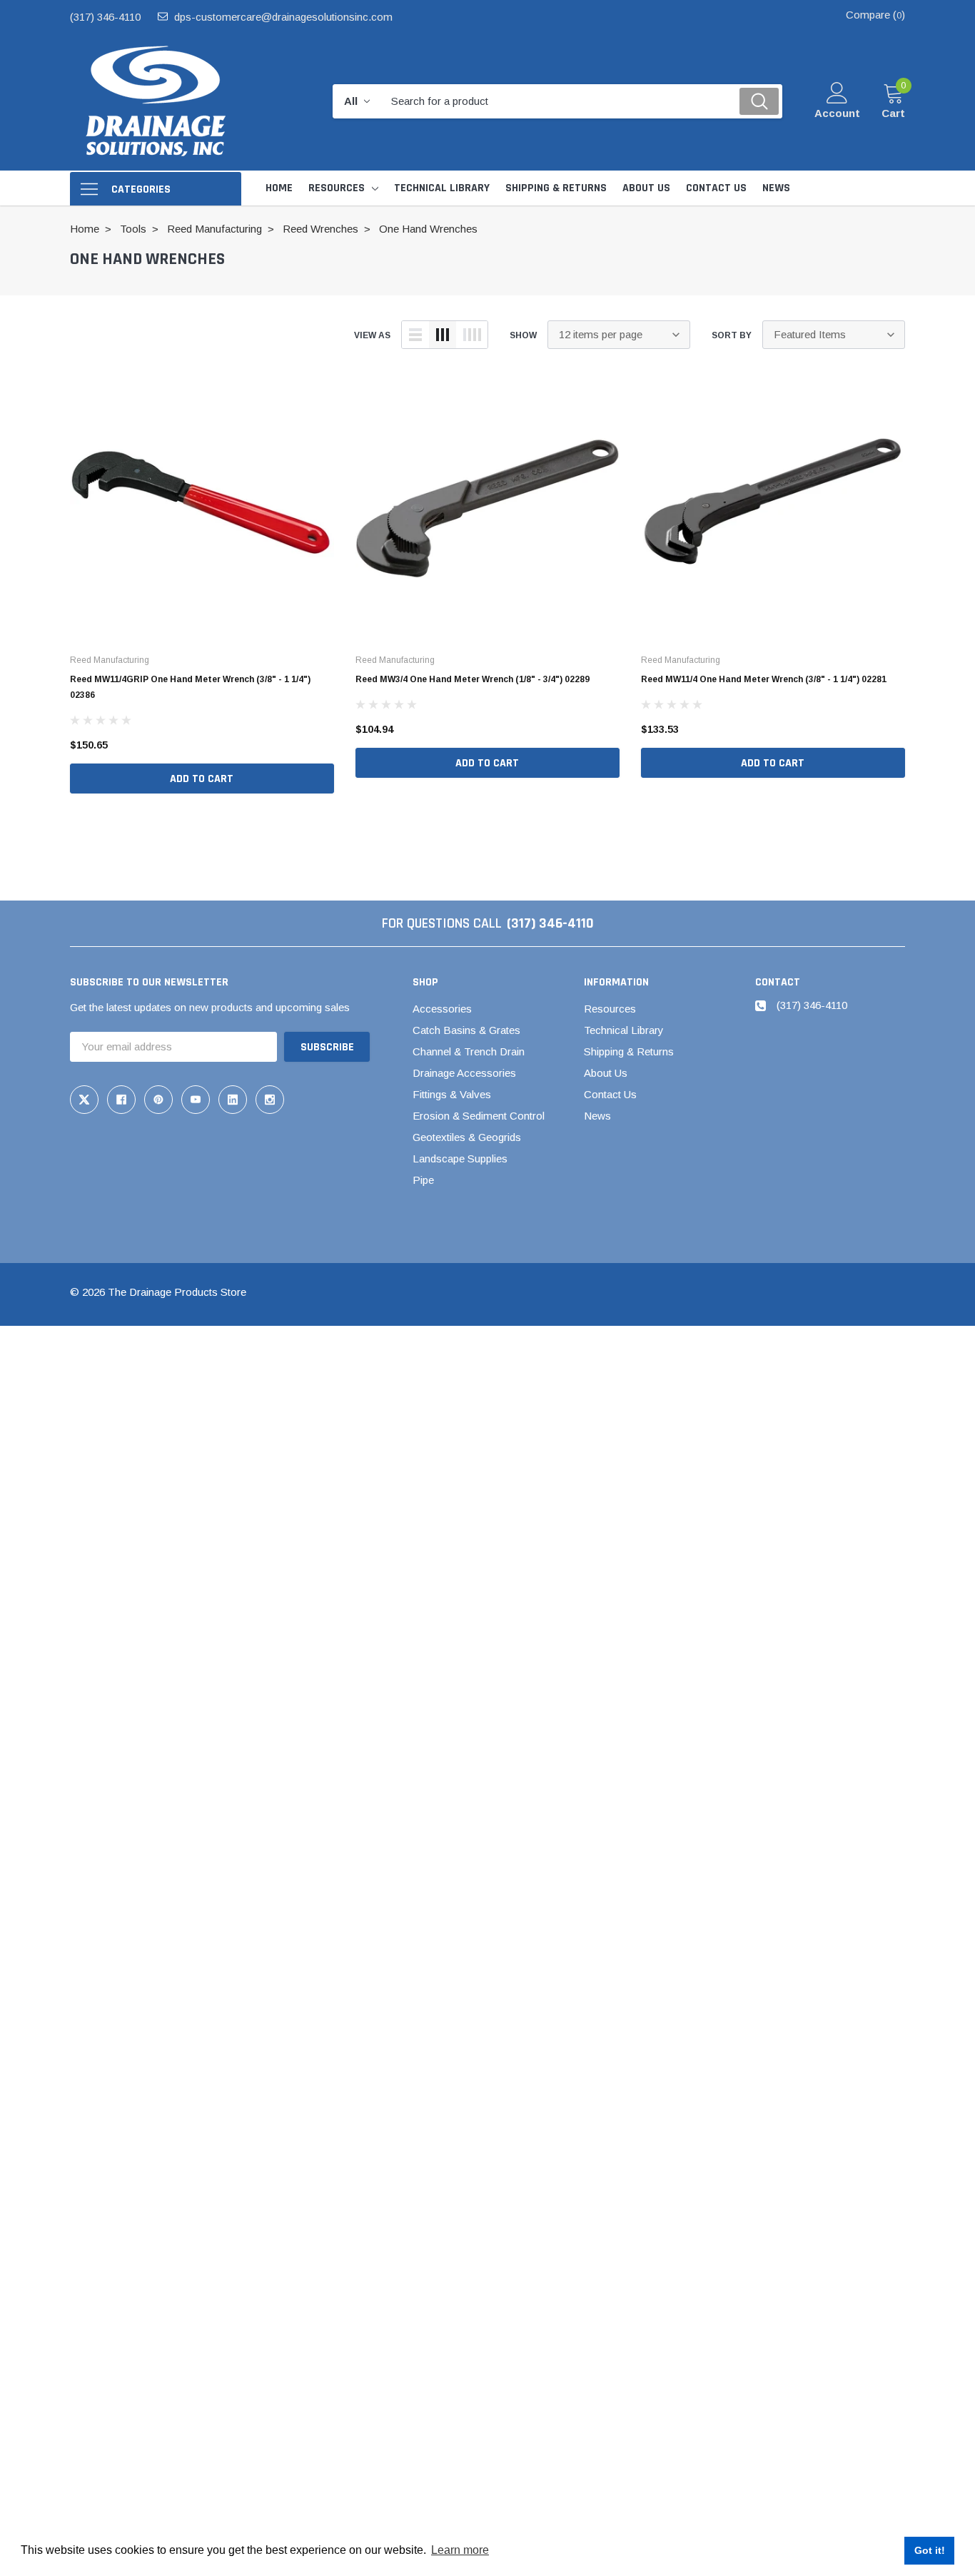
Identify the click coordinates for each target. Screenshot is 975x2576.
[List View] (415, 335)
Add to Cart (202, 779)
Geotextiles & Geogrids (467, 1137)
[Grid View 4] (472, 335)
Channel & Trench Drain (469, 1051)
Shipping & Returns (629, 1051)
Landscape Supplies (460, 1158)
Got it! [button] (930, 2550)
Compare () (875, 15)
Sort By (732, 335)
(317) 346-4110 (105, 17)
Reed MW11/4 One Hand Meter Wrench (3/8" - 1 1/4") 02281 (764, 679)
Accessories (442, 1009)
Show (523, 335)
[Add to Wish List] (327, 745)
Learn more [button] (460, 2550)
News (597, 1116)
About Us (606, 1073)
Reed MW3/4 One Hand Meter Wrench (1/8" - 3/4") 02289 (473, 679)
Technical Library (624, 1030)
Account (837, 113)
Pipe (423, 1180)
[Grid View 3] (443, 335)
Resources (337, 188)
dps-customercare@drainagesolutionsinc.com (283, 17)
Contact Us (610, 1094)
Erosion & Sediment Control (479, 1116)
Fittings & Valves (452, 1094)
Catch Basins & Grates (466, 1030)
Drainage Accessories (464, 1073)
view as (372, 335)
